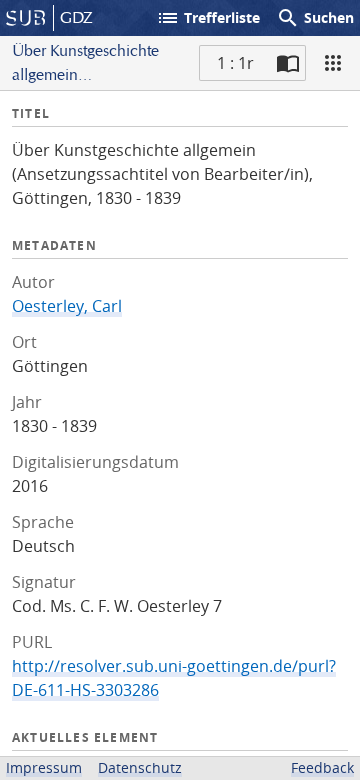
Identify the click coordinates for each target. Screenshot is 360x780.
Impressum (44, 767)
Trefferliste (208, 18)
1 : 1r (235, 63)
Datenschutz (140, 767)
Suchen (315, 18)
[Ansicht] (333, 63)
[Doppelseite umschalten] (288, 63)
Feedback (322, 767)
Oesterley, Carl (67, 306)
